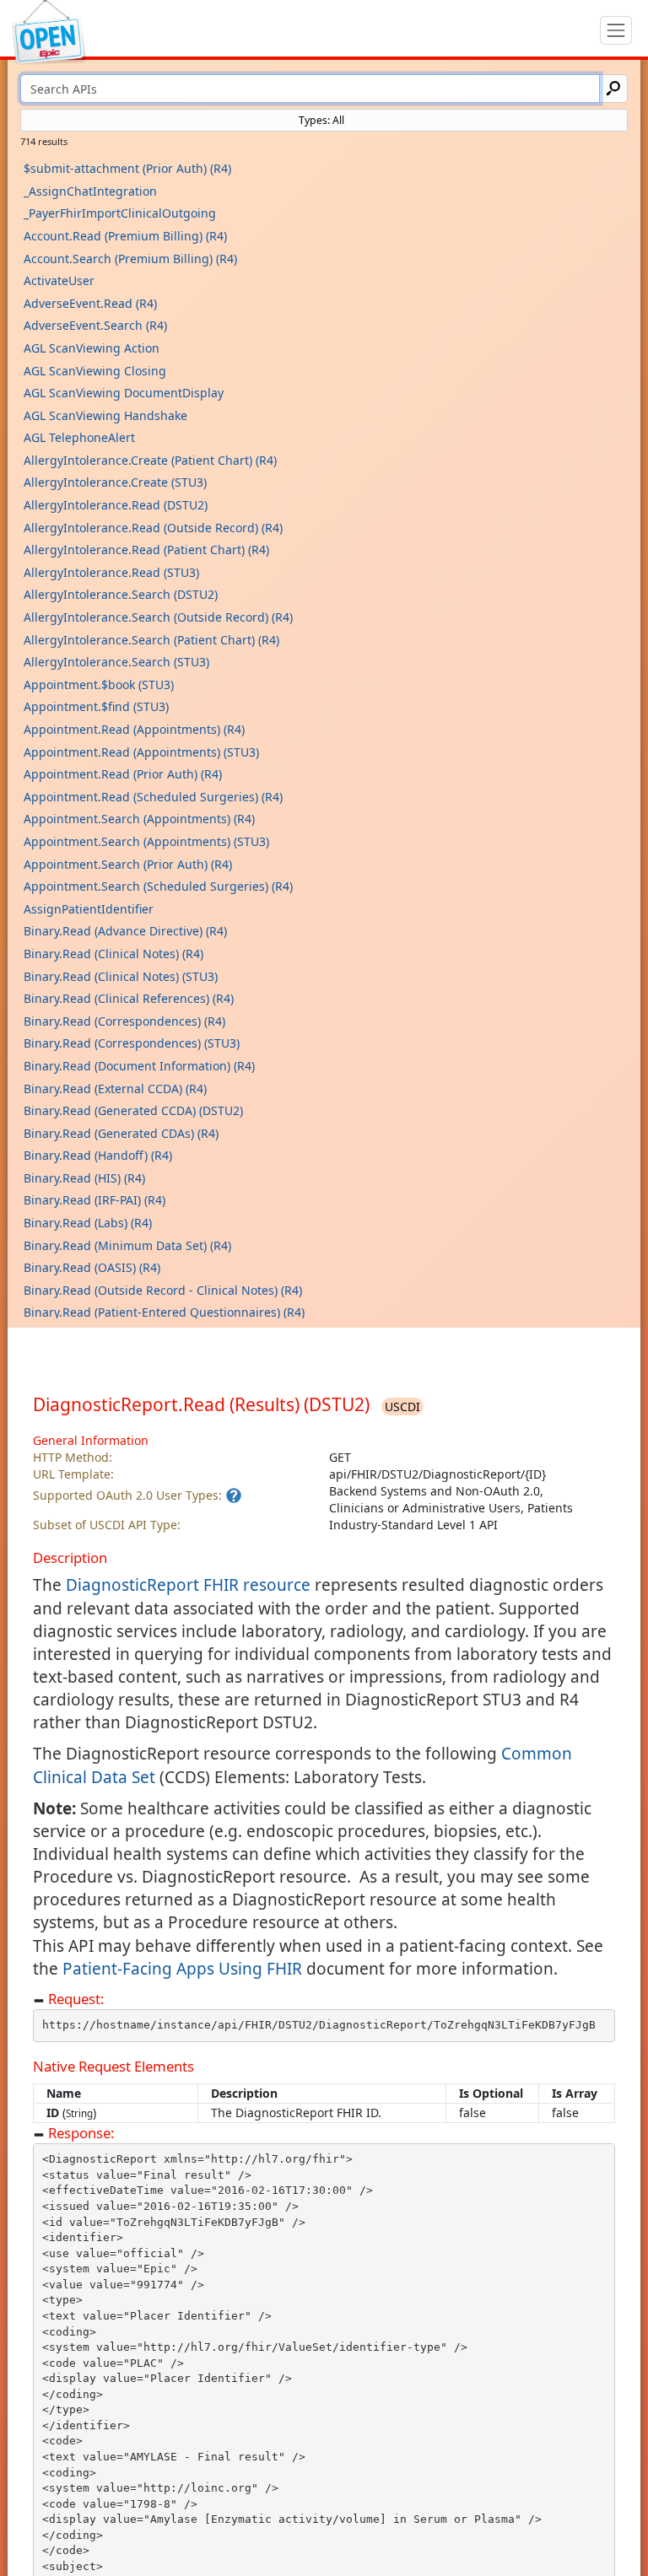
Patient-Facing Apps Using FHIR (182, 1969)
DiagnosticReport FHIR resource (188, 1585)
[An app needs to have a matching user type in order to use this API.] (234, 1495)
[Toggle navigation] (616, 30)
